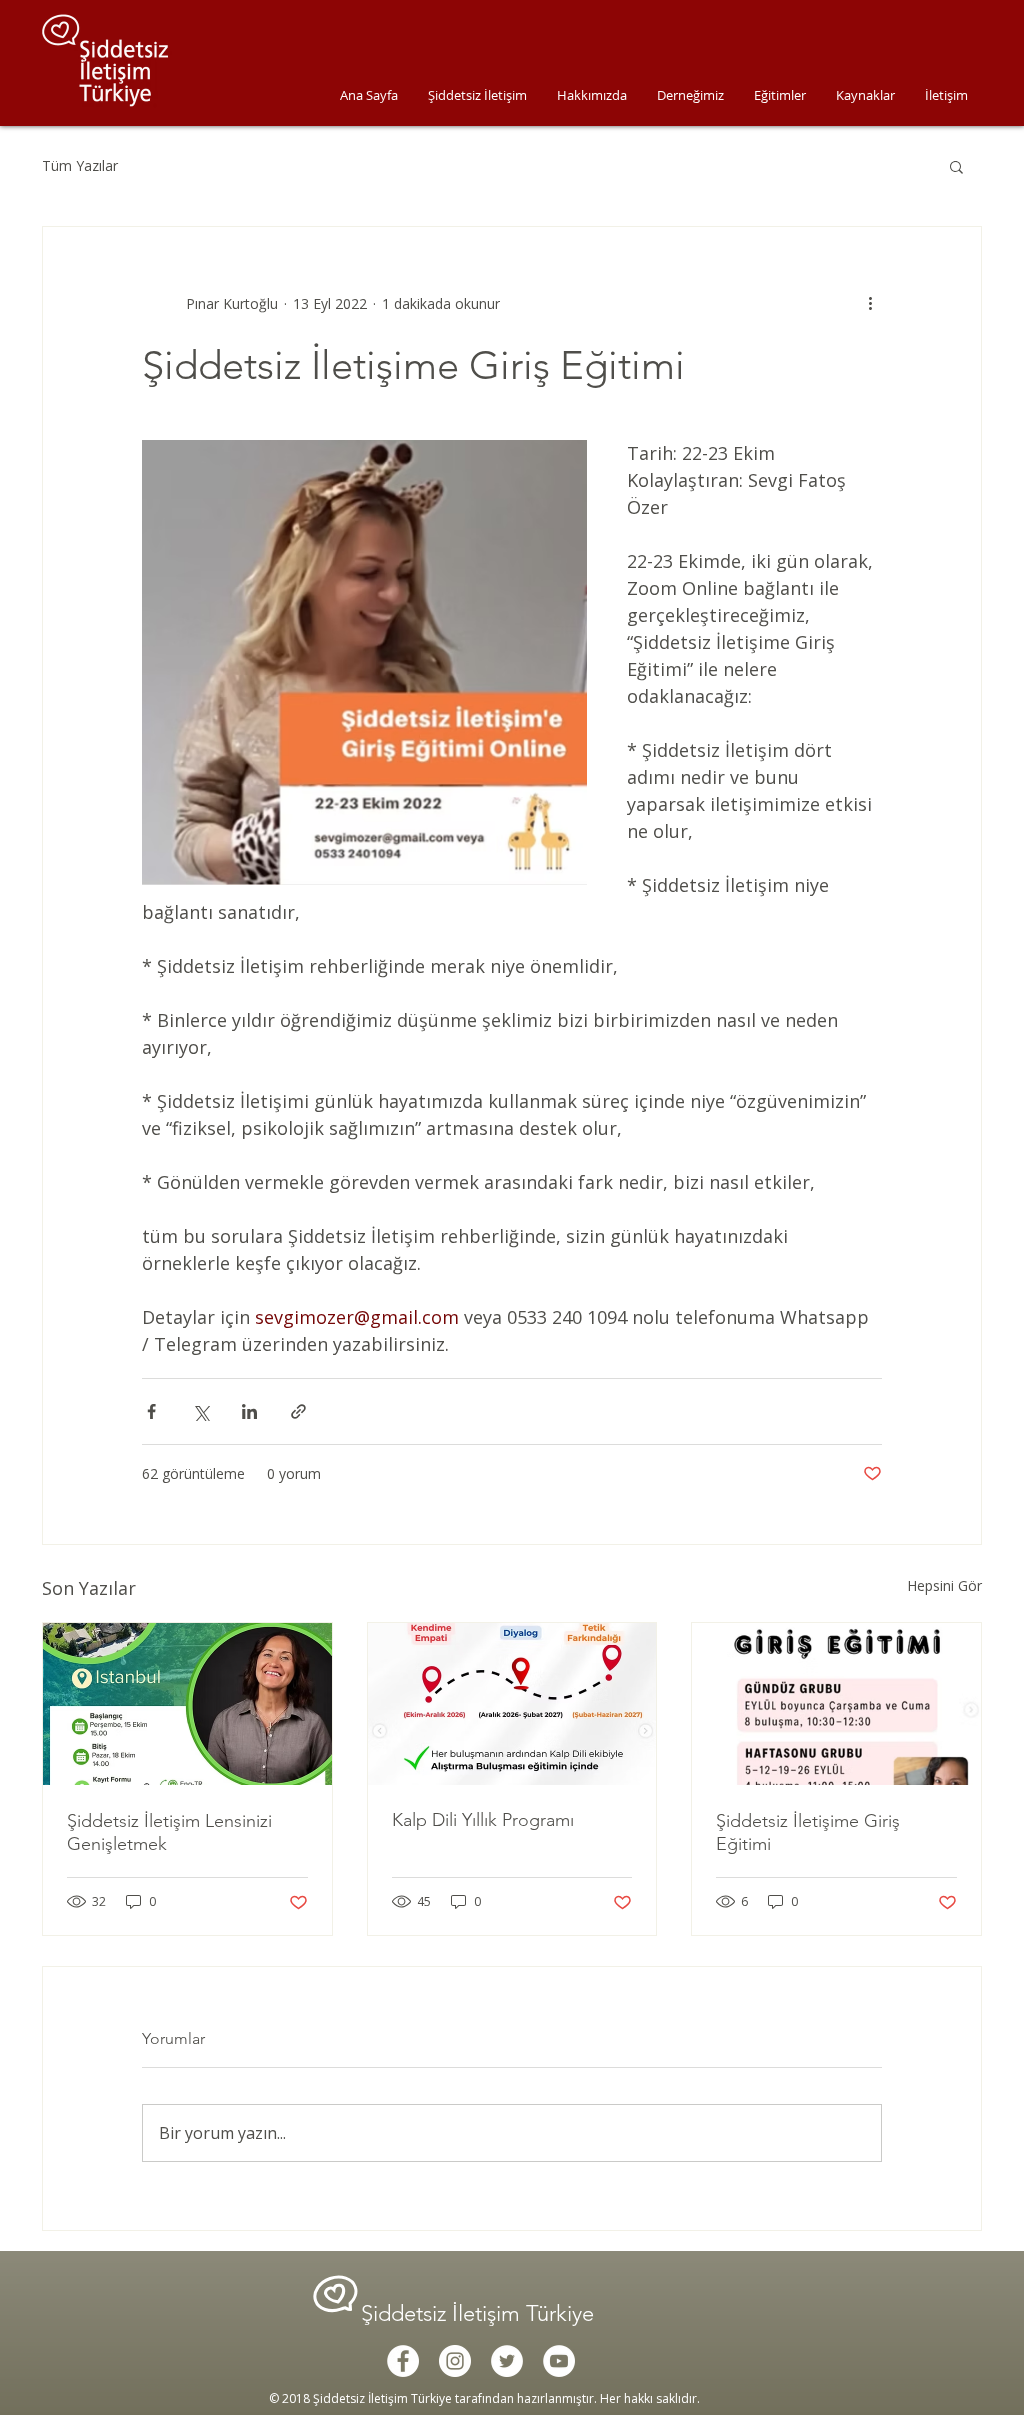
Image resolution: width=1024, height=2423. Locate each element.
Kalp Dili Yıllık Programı (483, 1820)
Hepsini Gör (944, 1585)
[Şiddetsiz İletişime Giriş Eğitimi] (836, 1704)
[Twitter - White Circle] (507, 2361)
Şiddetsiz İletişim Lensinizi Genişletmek (169, 1832)
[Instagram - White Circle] (455, 2361)
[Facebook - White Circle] (403, 2361)
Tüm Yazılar (80, 165)
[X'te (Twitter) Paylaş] (200, 1411)
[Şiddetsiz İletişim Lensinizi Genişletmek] (187, 1704)
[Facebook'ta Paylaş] (151, 1411)
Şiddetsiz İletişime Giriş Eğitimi (808, 1832)
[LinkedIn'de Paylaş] (249, 1411)
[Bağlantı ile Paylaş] (298, 1411)
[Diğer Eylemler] (870, 303)
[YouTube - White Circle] (559, 2361)
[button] (956, 166)
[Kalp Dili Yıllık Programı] (512, 1704)
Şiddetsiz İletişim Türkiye (480, 2313)
